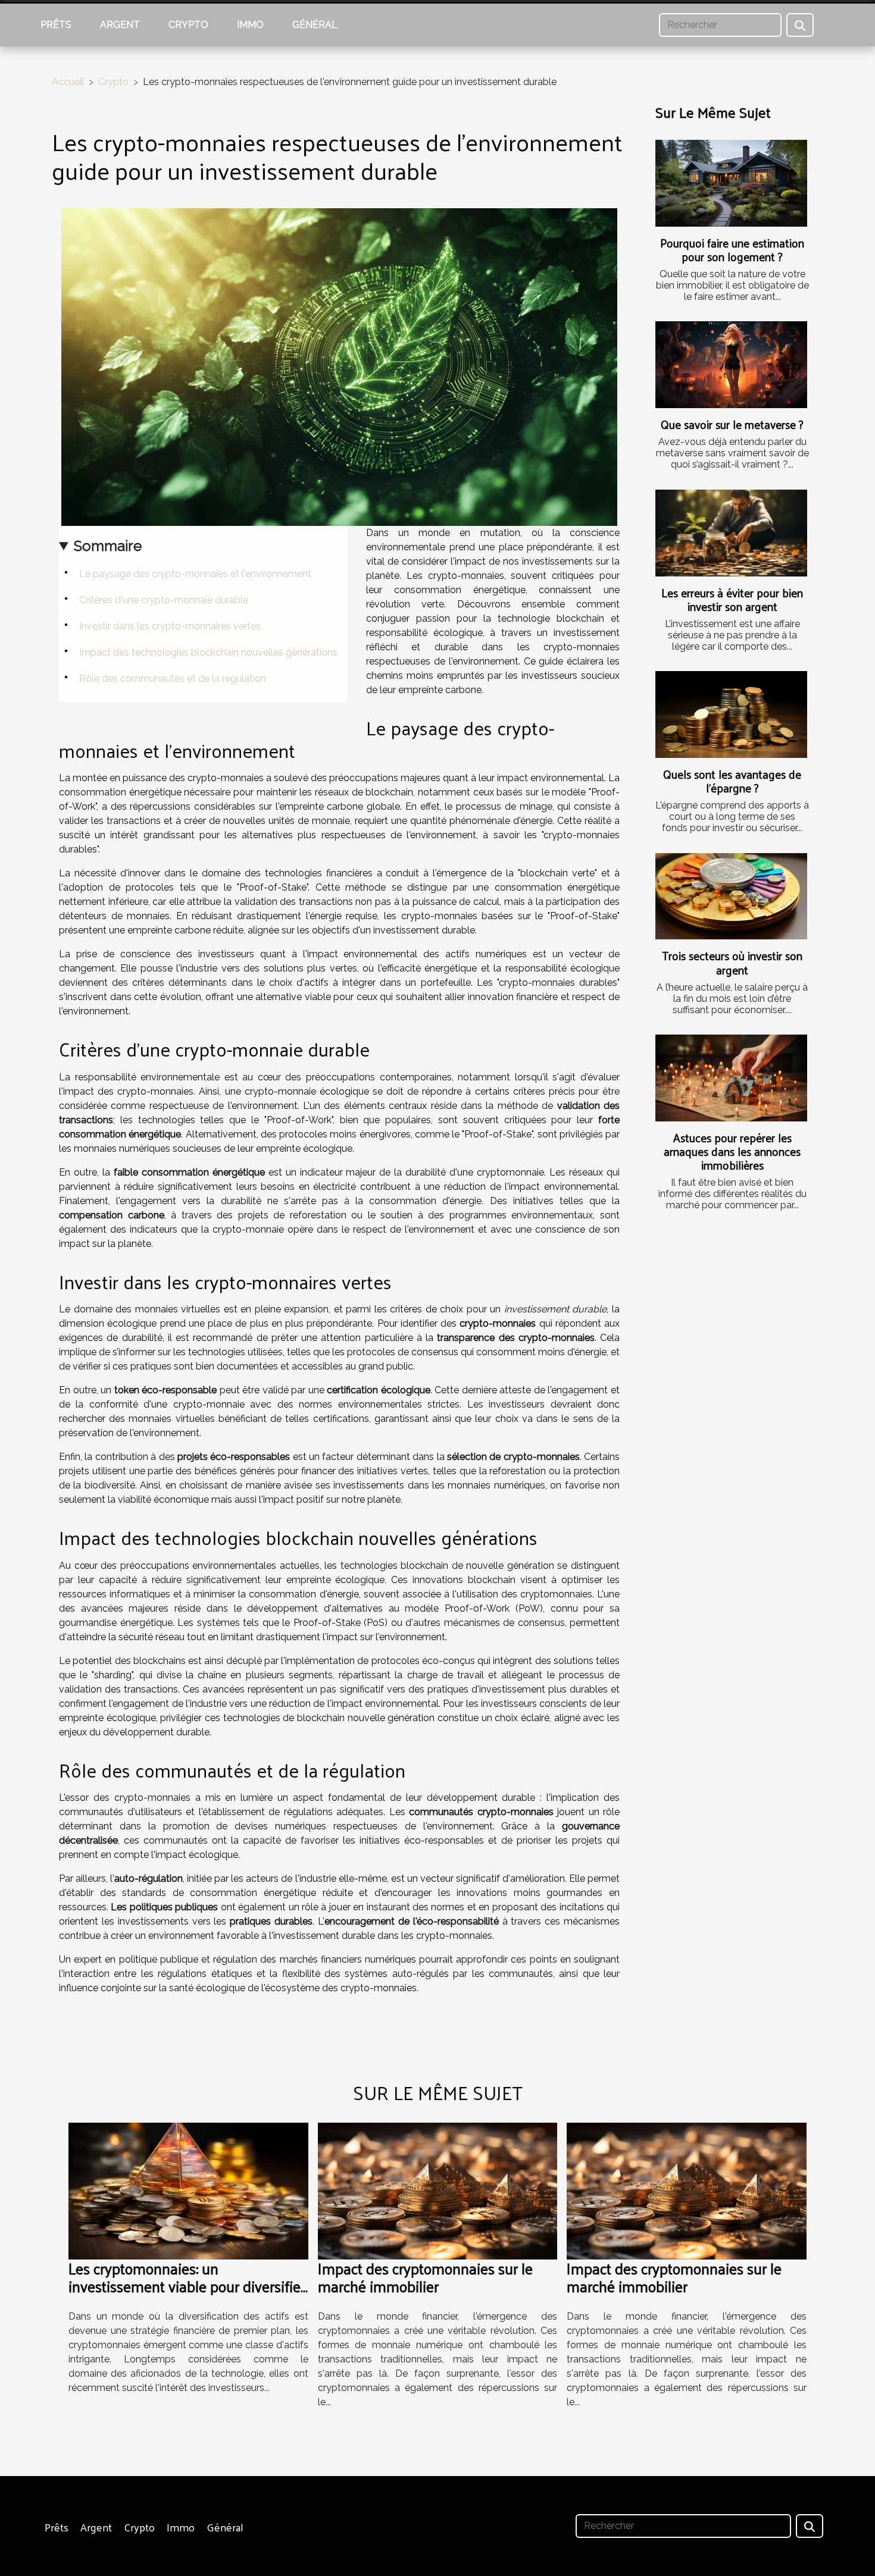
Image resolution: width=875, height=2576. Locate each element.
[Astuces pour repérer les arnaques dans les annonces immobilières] (731, 1078)
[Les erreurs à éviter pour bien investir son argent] (731, 533)
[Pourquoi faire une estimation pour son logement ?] (731, 183)
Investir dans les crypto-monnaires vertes (170, 626)
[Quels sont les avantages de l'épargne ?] (731, 714)
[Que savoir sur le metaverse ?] (731, 365)
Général (315, 25)
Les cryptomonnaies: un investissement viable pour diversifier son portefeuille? (187, 2286)
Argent (120, 25)
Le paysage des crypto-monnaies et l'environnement (195, 574)
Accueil (68, 82)
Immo (250, 25)
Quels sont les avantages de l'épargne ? (732, 781)
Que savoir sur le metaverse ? (732, 424)
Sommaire (108, 546)
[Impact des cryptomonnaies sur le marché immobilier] (438, 2191)
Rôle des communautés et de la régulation (173, 679)
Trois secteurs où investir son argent (732, 962)
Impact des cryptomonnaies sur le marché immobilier (425, 2277)
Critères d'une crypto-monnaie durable (164, 600)
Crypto (188, 25)
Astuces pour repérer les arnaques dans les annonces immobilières (732, 1151)
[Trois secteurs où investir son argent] (731, 897)
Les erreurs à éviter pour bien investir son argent (732, 599)
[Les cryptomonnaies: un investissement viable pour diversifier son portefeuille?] (188, 2191)
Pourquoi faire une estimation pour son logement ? (732, 250)
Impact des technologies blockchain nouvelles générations (208, 652)
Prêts (56, 25)
